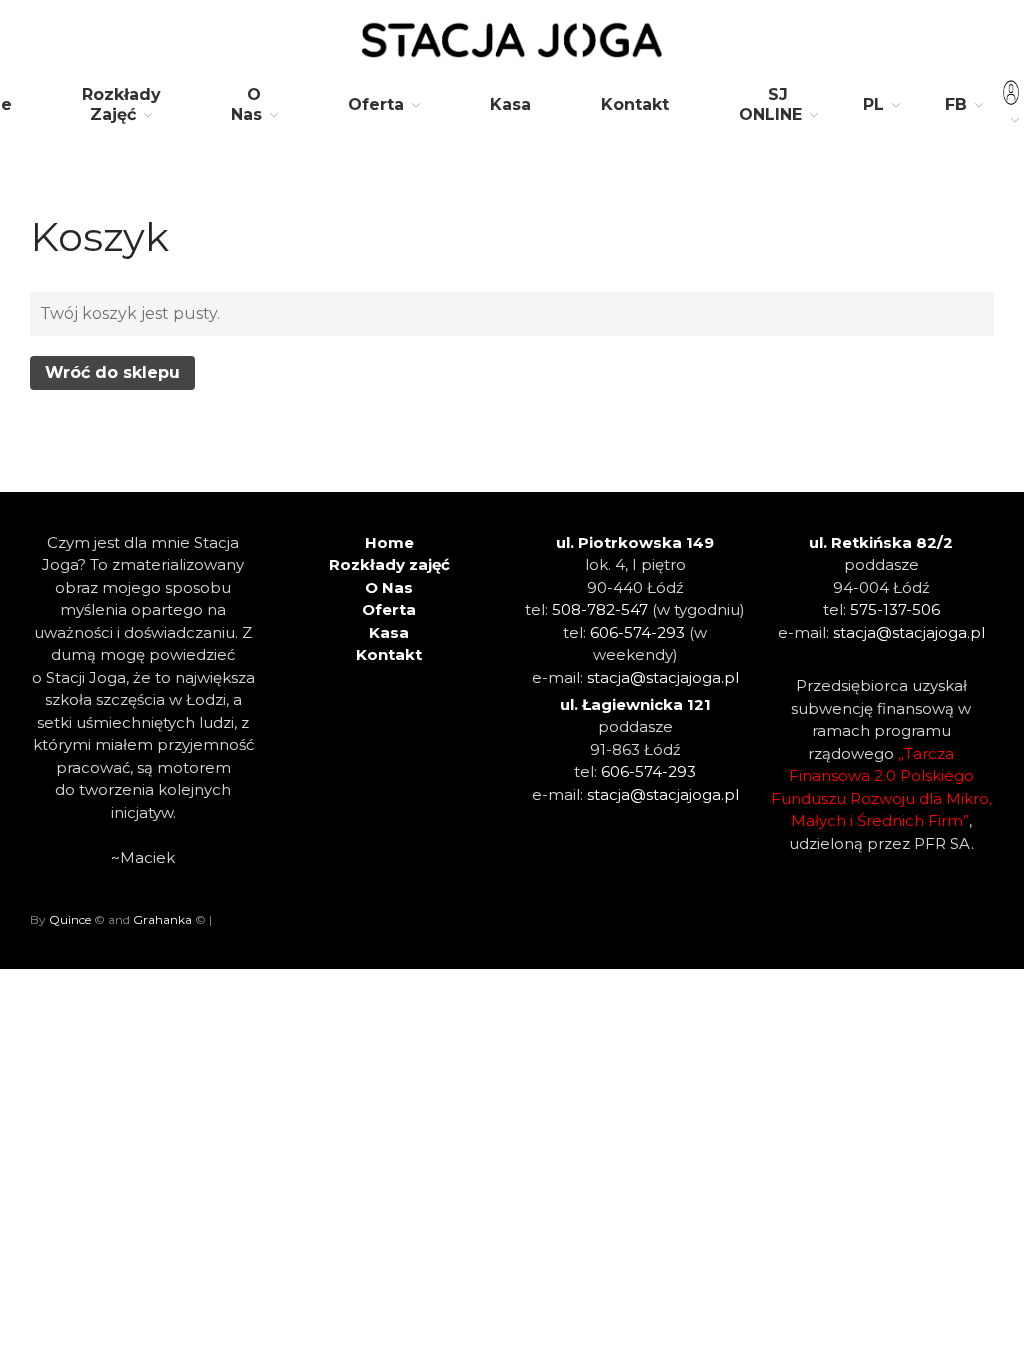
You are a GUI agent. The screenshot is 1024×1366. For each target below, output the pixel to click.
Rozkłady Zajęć (121, 104)
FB (956, 104)
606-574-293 (637, 632)
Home (389, 542)
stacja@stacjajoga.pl (663, 677)
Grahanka (162, 919)
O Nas (246, 104)
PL (873, 104)
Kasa (510, 104)
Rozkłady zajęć (389, 564)
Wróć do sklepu (112, 372)
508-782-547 (600, 609)
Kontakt (635, 104)
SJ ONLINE (770, 104)
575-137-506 (895, 609)
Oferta (376, 104)
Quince (70, 919)
